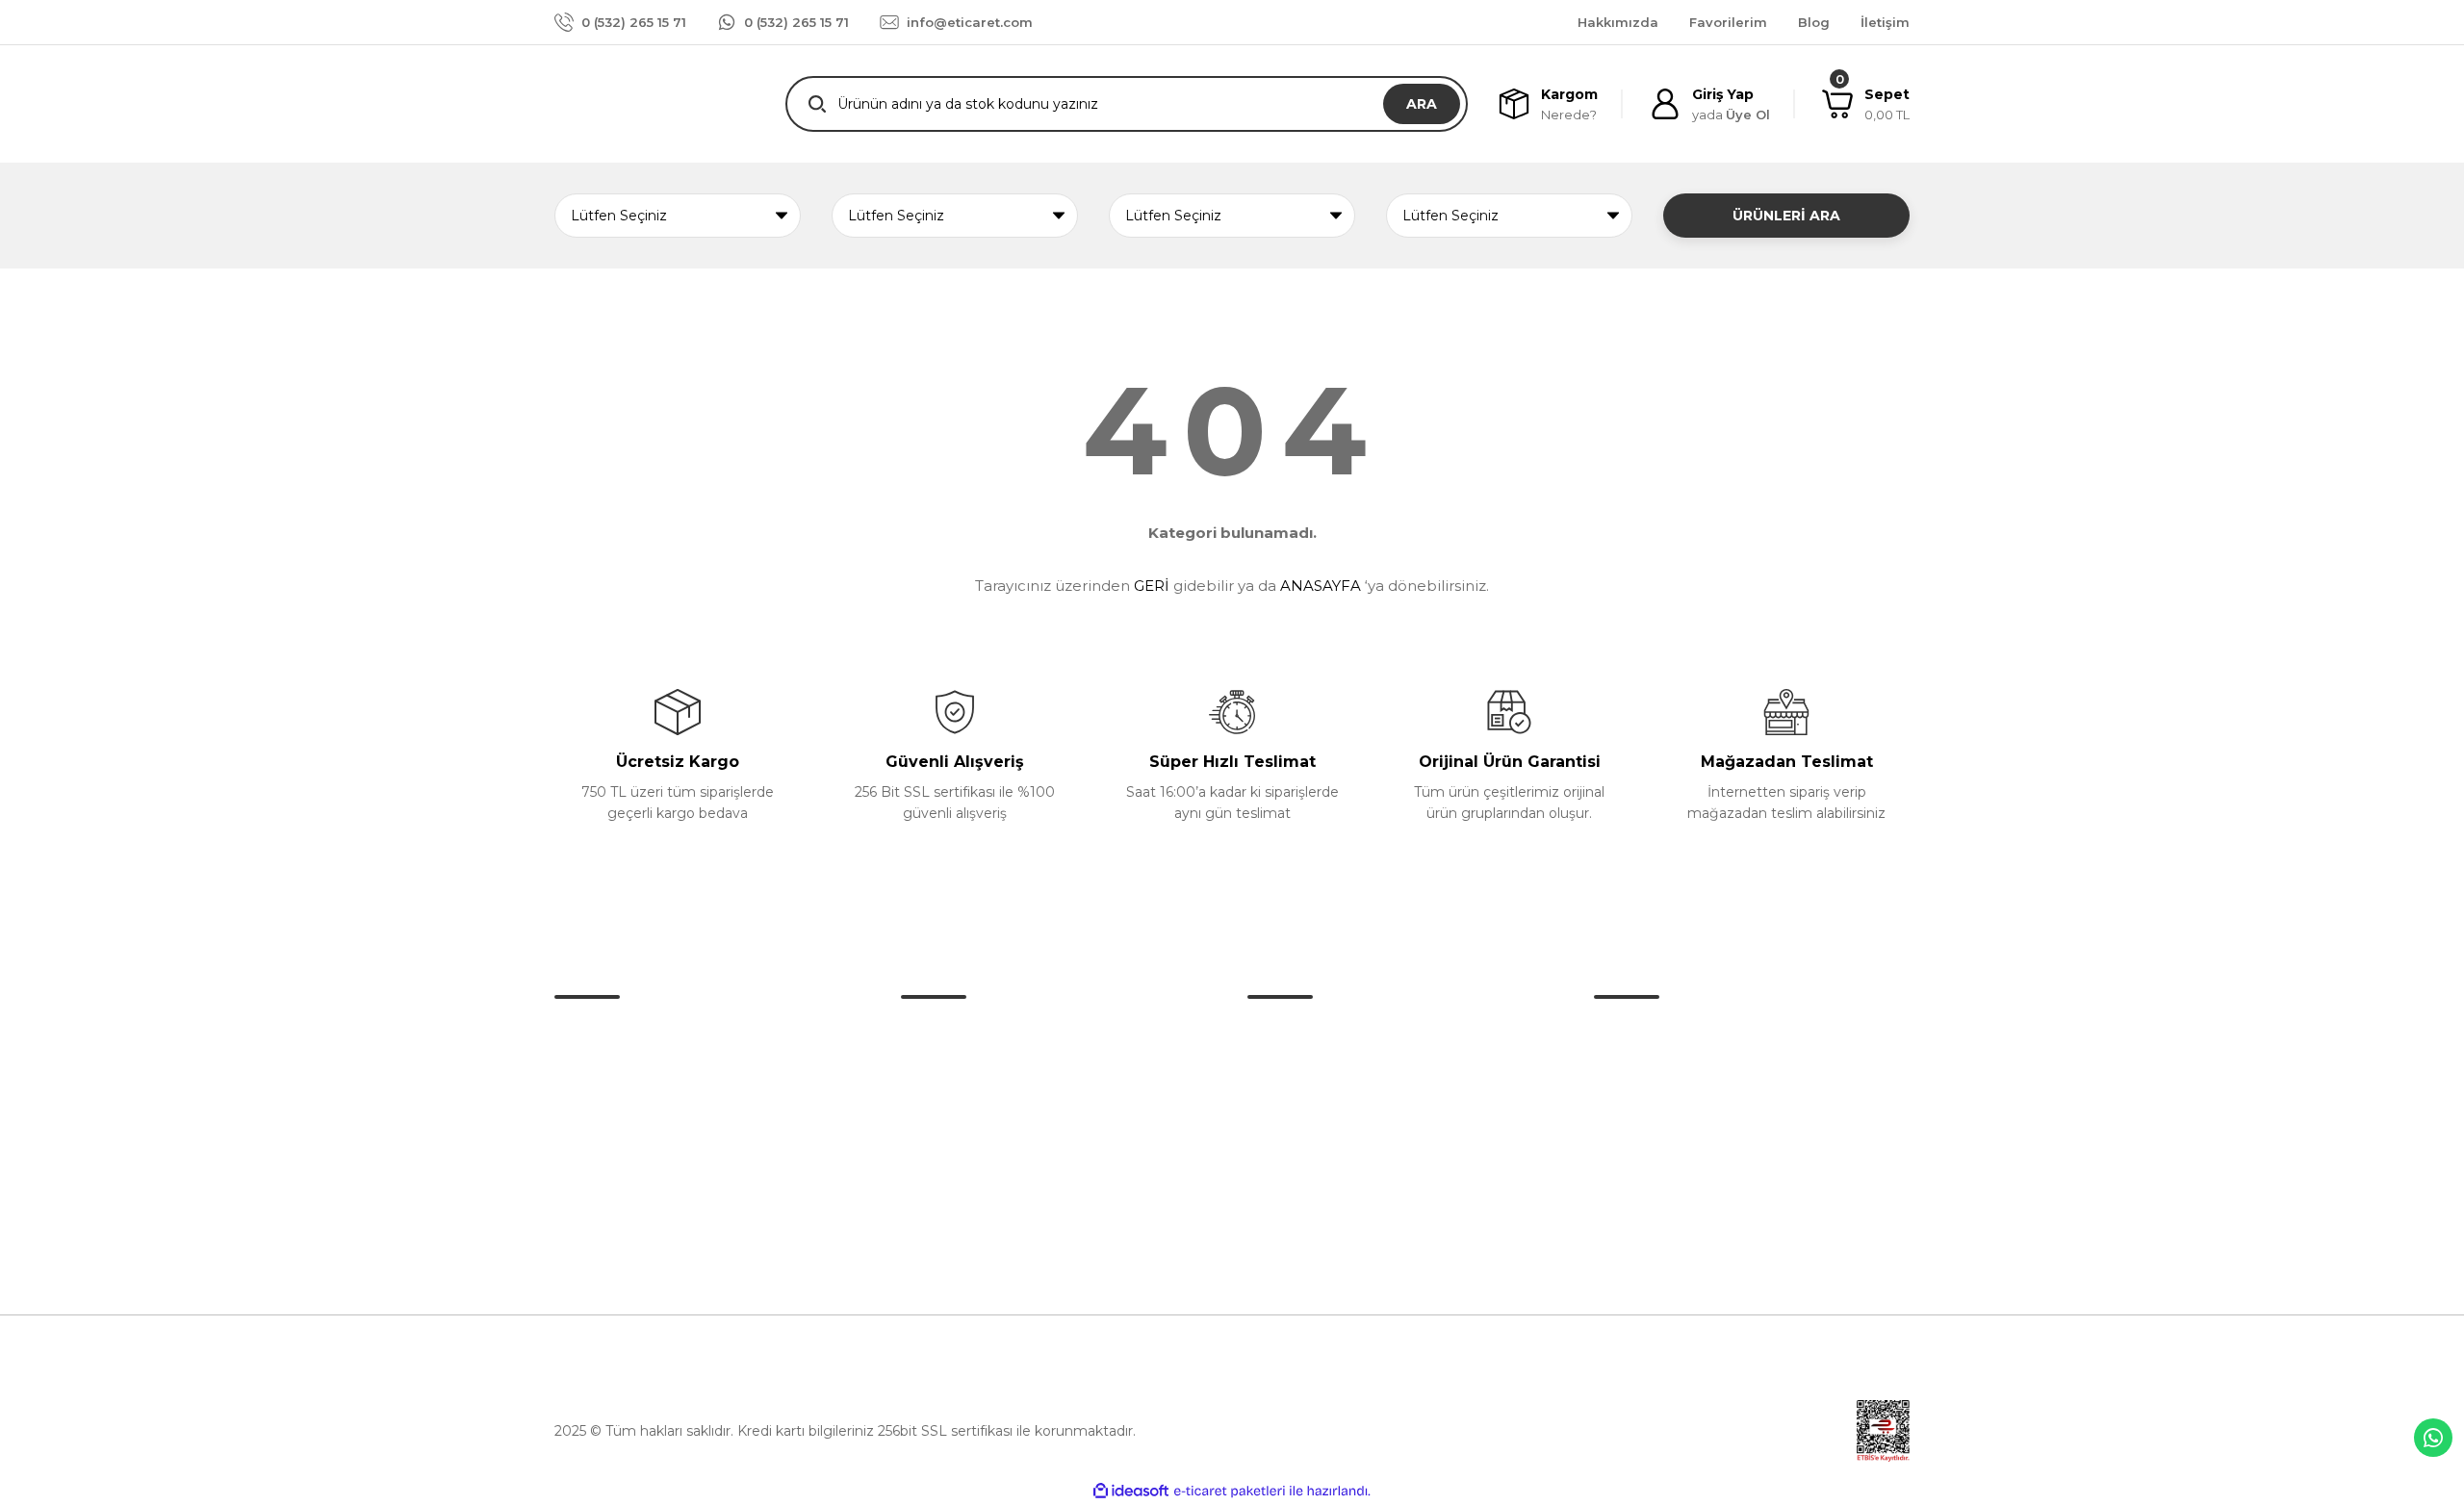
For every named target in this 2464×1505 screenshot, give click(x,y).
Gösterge (1279, 1194)
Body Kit (1276, 1113)
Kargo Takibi (942, 1154)
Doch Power (1290, 1073)
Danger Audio (1294, 1033)
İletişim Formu (950, 1073)
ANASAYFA (1321, 586)
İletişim (925, 1033)
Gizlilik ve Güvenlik (1655, 1073)
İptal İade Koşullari (1654, 1113)
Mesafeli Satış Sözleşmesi (1680, 1033)
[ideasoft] (1131, 1491)
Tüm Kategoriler (1302, 1235)
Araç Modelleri (1295, 1154)
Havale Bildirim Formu (975, 1113)
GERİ (1152, 586)
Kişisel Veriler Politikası (1668, 1154)
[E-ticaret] (1230, 1492)
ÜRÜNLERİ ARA (1786, 216)
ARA (1422, 104)
